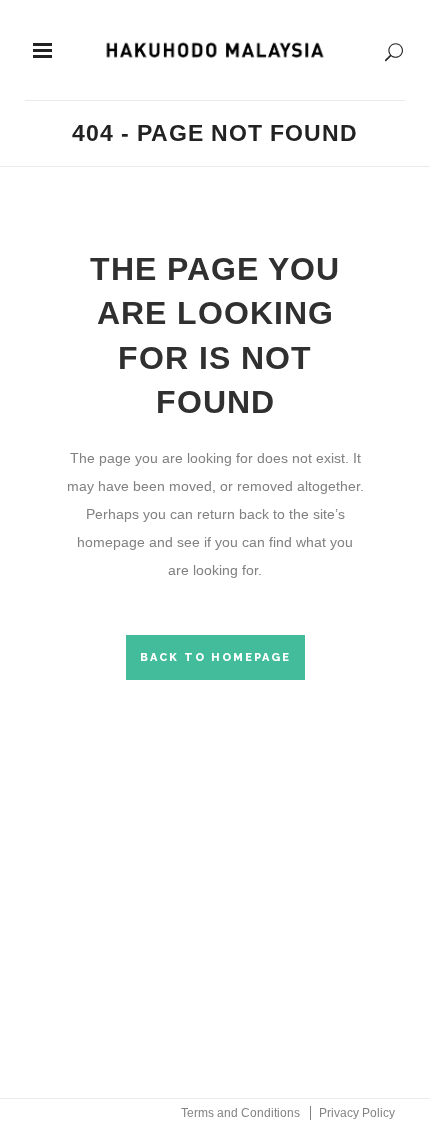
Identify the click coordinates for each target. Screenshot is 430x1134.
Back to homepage (215, 657)
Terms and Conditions (240, 1113)
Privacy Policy (357, 1113)
